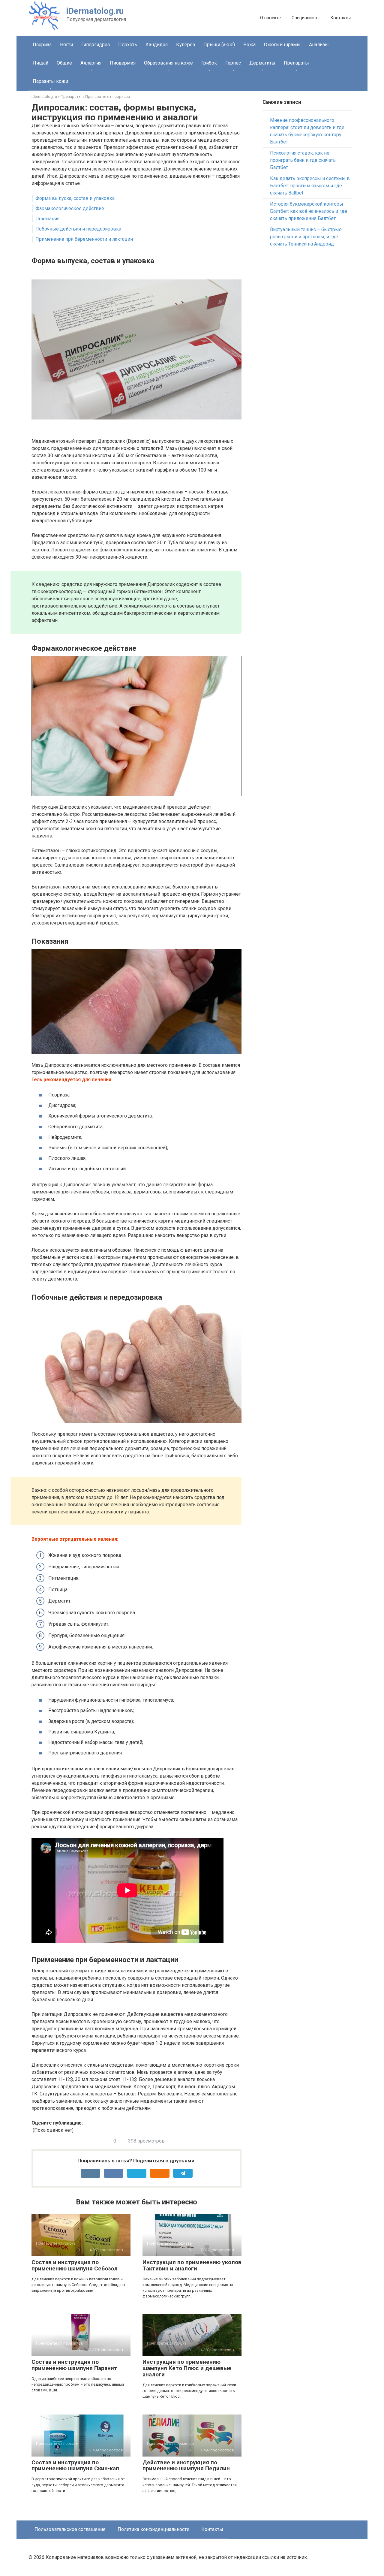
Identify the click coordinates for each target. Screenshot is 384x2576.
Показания (47, 219)
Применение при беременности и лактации (84, 239)
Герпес (233, 63)
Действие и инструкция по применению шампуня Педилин (186, 2466)
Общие (64, 63)
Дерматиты (262, 63)
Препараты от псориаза (108, 97)
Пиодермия (123, 63)
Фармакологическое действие (70, 208)
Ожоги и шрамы (282, 45)
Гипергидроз (96, 45)
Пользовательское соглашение (70, 2529)
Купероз (186, 45)
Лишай (40, 63)
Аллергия (91, 63)
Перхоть (128, 45)
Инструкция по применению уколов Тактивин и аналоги (192, 2265)
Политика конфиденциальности (153, 2529)
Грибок (209, 63)
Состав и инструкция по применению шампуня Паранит (74, 2365)
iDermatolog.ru (95, 11)
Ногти (66, 45)
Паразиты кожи (50, 81)
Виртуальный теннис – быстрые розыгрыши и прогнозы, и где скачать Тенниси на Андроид (306, 237)
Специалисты (306, 18)
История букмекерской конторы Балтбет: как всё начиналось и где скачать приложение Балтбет (309, 211)
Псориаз (42, 45)
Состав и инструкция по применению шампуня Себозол (75, 2265)
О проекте (270, 18)
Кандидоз (157, 45)
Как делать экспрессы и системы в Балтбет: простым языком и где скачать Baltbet (310, 186)
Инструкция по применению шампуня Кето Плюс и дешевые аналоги (187, 2368)
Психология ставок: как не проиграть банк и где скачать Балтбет (303, 160)
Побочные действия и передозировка (78, 229)
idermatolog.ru (44, 97)
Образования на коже (168, 63)
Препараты (296, 63)
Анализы (319, 45)
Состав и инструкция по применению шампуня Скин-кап (75, 2466)
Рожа (249, 45)
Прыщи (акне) (219, 45)
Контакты (340, 18)
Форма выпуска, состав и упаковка (75, 198)
